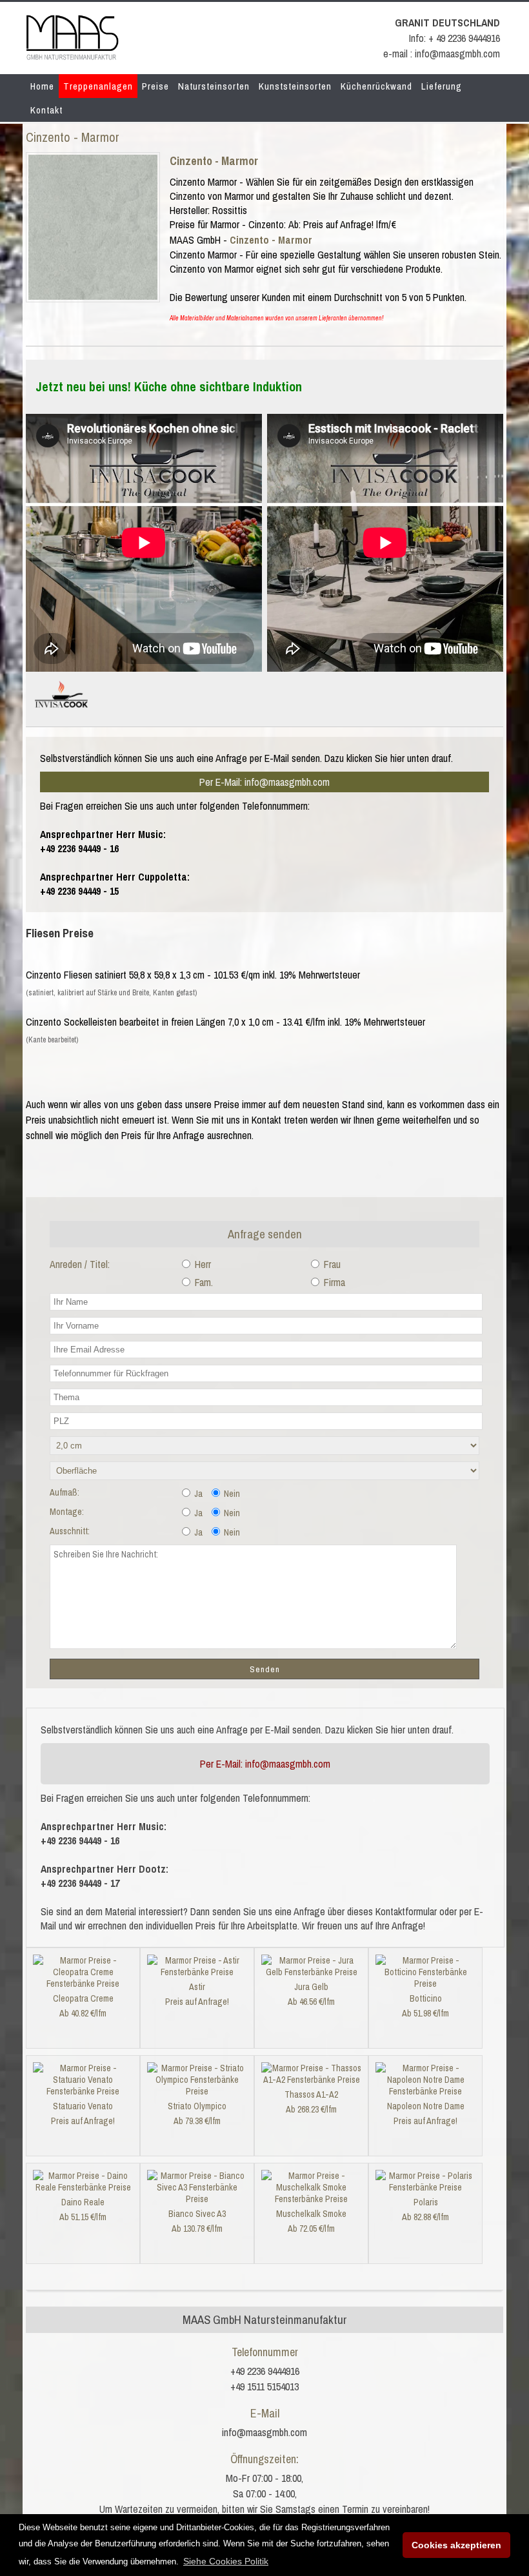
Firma (333, 1282)
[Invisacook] (61, 713)
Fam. (203, 1282)
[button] (226, 2561)
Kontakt (46, 110)
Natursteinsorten (214, 86)
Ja (197, 1494)
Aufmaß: (65, 1492)
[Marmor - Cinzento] (93, 296)
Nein (231, 1494)
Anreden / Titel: (80, 1264)
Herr (202, 1264)
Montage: (67, 1512)
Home (42, 86)
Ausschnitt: (70, 1531)
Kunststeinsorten (295, 86)
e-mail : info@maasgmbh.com (442, 54)
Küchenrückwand (376, 86)
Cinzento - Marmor (214, 161)
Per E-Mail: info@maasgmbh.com (264, 782)
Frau (331, 1264)
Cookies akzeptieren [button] (456, 2545)
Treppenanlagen (98, 86)
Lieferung (442, 86)
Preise (155, 86)
